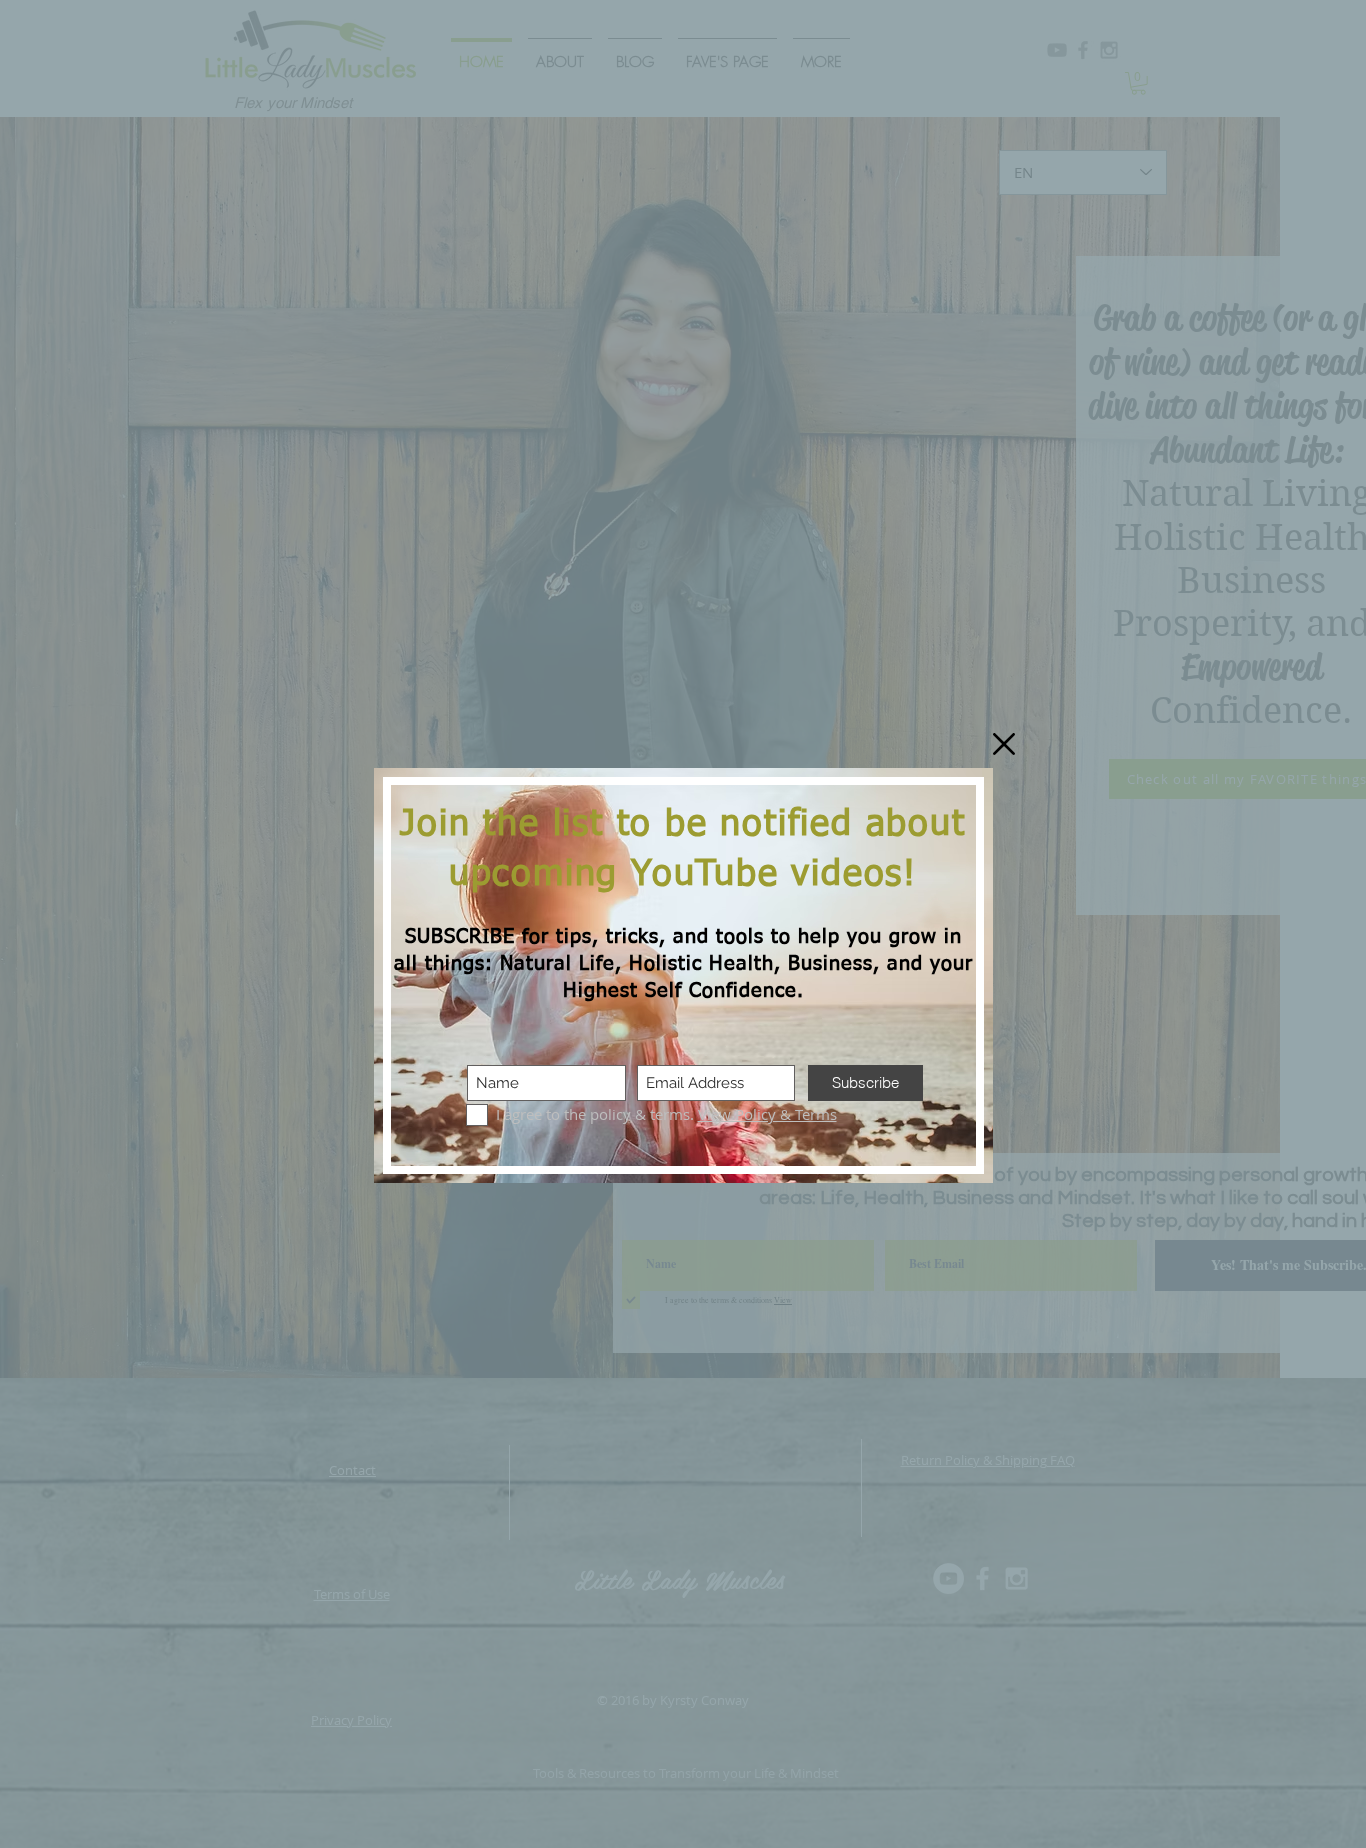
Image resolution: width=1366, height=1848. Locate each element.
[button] (1004, 744)
